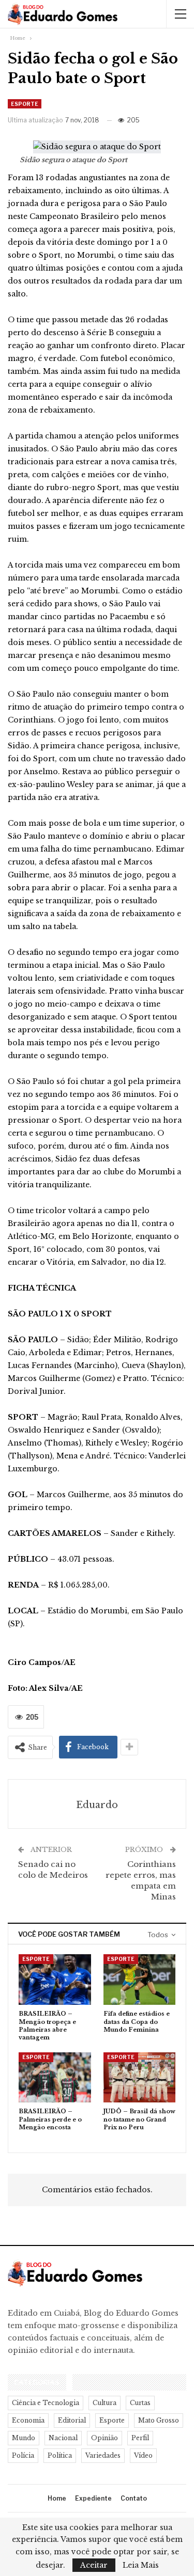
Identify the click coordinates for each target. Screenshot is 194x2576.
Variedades (103, 2455)
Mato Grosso (159, 2420)
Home (57, 2498)
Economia (28, 2420)
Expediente (93, 2498)
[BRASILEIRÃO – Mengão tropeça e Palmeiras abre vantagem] (55, 1980)
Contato (134, 2498)
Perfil (140, 2438)
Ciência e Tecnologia (46, 2403)
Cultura (105, 2403)
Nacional (63, 2438)
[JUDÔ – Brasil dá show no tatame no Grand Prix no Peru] (140, 2078)
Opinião (105, 2438)
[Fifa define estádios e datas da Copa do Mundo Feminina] (140, 1980)
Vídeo (143, 2455)
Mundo (24, 2438)
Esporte (25, 104)
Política (60, 2455)
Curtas (140, 2403)
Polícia (23, 2455)
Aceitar (94, 2565)
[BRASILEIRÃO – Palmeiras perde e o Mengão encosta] (55, 2078)
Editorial (72, 2420)
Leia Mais (141, 2565)
